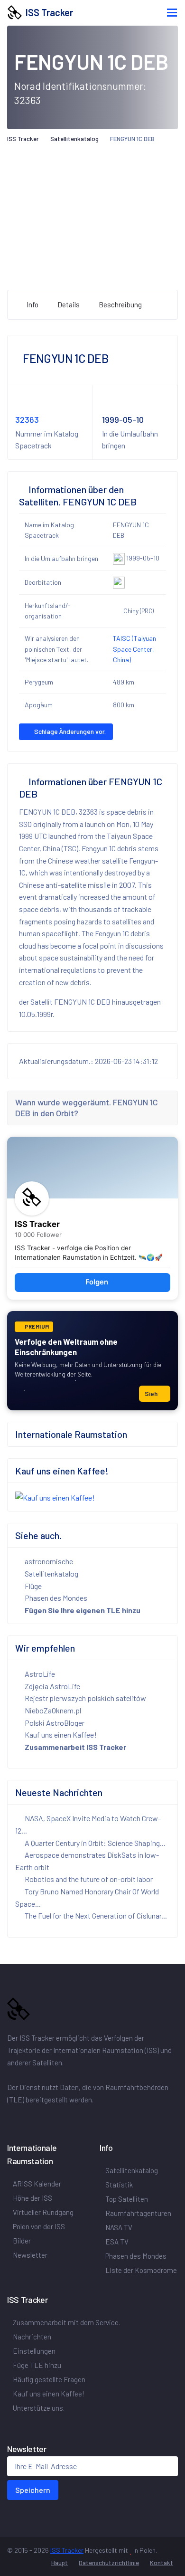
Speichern (33, 2490)
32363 (27, 419)
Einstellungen (34, 2351)
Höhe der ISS (32, 2198)
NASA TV (119, 2227)
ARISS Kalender (37, 2184)
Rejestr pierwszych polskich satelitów (85, 1698)
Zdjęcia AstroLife (52, 1686)
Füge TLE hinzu (37, 2365)
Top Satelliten (127, 2199)
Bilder (22, 2241)
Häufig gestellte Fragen (49, 2379)
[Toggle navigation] (172, 13)
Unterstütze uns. (39, 2408)
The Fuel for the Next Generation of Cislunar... (95, 1915)
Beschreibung (120, 304)
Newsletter (30, 2255)
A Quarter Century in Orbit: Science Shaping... (94, 1843)
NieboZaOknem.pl (52, 1710)
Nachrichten (32, 2337)
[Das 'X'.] (26, 2120)
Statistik (119, 2185)
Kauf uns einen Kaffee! (61, 1735)
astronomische (48, 1561)
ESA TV (117, 2242)
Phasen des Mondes (55, 1598)
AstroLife (39, 1674)
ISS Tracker (47, 12)
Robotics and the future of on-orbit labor (88, 1879)
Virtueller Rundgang (43, 2212)
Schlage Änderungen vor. (69, 731)
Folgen (97, 1282)
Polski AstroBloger (54, 1723)
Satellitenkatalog (74, 139)
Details (69, 304)
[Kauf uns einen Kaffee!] (55, 1497)
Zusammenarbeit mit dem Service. (66, 2322)
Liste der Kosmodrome (141, 2270)
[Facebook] (13, 2120)
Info (32, 304)
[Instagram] (37, 2120)
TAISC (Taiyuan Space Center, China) (134, 649)
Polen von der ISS (39, 2226)
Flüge (32, 1586)
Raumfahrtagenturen (138, 2213)
